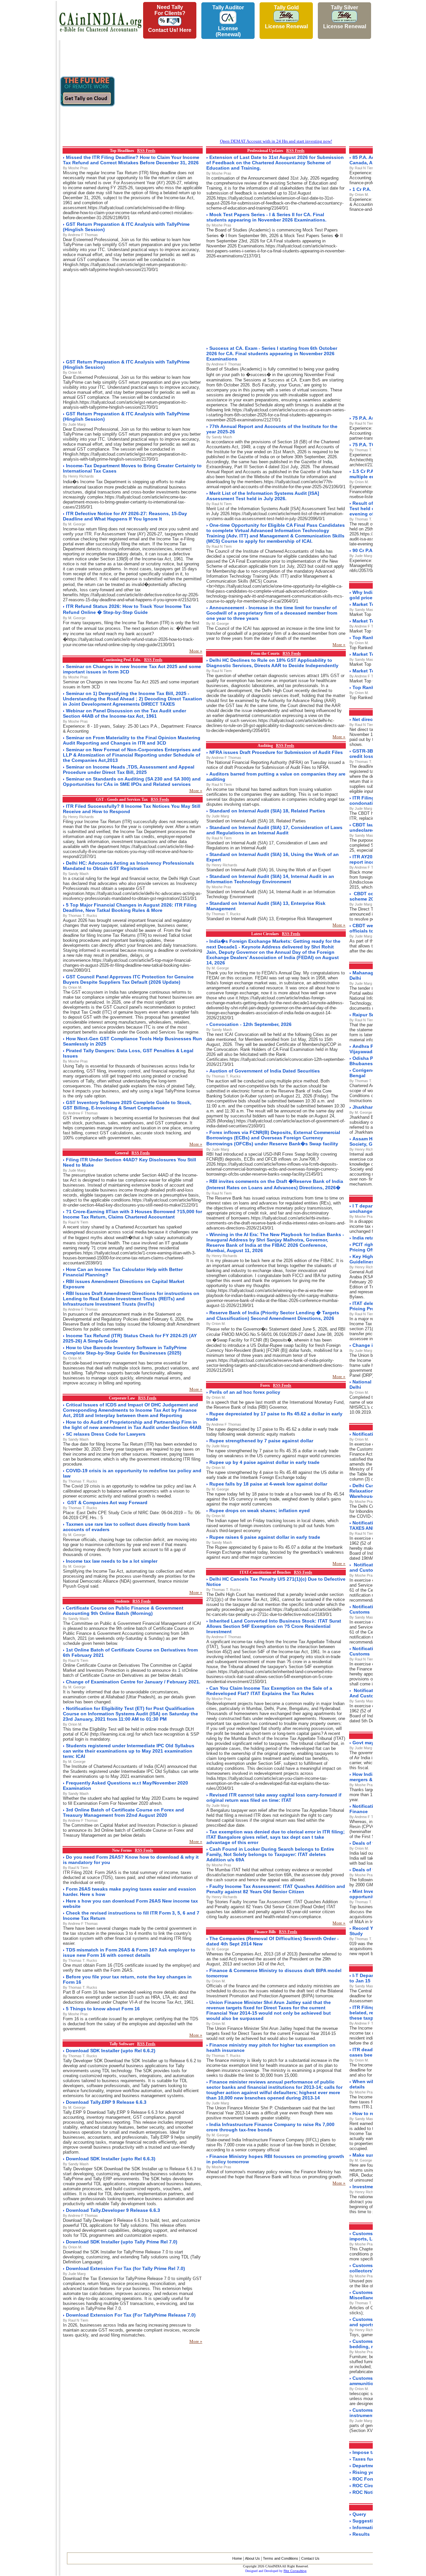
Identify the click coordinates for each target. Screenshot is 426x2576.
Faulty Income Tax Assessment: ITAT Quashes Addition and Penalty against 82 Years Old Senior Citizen (276, 1889)
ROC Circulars (368, 2486)
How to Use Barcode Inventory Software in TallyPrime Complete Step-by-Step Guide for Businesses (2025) (125, 1350)
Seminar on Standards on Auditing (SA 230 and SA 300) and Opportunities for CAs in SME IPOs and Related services (132, 782)
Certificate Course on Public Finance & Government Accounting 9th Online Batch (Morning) (123, 1611)
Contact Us (310, 2558)
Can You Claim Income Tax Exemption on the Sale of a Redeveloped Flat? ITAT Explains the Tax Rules (269, 1691)
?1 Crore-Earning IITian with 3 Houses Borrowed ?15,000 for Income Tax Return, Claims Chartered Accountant (132, 1214)
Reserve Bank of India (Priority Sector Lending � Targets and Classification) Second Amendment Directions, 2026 (273, 1315)
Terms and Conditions (281, 2558)
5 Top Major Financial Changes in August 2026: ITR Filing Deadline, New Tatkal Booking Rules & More (130, 908)
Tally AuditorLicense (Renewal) (228, 21)
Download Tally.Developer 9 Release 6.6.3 (113, 2210)
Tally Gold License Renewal (286, 17)
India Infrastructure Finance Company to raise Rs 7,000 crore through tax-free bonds (270, 2127)
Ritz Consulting (295, 2571)
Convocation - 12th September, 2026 (250, 1024)
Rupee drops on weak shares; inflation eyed (260, 1510)
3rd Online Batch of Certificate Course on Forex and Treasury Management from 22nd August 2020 (123, 1812)
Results (361, 2534)
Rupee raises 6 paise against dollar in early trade (265, 1537)
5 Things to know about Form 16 (103, 2009)
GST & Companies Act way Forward (107, 1503)
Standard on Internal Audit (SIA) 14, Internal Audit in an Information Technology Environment (270, 879)
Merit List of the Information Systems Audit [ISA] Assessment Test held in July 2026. (263, 496)
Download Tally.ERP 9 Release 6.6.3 (106, 2102)
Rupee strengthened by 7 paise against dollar (261, 1441)
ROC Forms (365, 2479)
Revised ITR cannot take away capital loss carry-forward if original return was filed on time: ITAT (274, 1797)
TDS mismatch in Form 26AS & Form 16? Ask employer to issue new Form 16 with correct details (129, 1952)
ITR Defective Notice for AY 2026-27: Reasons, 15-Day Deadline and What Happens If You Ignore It (125, 516)
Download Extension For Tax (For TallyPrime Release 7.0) (131, 2315)
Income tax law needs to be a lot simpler (112, 1561)
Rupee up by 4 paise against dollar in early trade (264, 1462)
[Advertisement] (27, 100)
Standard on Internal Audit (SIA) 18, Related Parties (267, 811)
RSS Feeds (146, 151)
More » (196, 651)
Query (359, 2514)
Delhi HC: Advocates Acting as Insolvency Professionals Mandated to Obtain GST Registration (128, 866)
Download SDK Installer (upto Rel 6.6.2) (111, 2051)
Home (237, 2558)
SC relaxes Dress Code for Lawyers (106, 1434)
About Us (252, 2558)
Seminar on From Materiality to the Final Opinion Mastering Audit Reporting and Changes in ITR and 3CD (132, 740)
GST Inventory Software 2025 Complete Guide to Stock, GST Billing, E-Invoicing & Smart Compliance (127, 1105)
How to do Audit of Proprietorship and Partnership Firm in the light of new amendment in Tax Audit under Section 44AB (132, 1425)
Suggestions (367, 2521)
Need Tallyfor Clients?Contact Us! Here (170, 19)
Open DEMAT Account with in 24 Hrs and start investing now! (276, 141)
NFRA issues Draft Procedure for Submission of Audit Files (276, 752)
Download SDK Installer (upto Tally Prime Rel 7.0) (122, 2242)
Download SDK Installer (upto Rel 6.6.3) (111, 2159)
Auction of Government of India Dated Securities (265, 1071)
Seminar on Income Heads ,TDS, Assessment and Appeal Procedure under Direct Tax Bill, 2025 (129, 770)
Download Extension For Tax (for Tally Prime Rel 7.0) (125, 2268)
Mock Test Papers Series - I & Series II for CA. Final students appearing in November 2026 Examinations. (266, 217)
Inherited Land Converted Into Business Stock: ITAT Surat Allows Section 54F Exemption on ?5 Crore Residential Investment (274, 1626)
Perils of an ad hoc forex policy (245, 1392)
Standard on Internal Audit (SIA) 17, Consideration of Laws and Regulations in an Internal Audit (274, 830)
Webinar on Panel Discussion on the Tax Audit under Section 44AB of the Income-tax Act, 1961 (124, 713)
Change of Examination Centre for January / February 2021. (133, 1682)
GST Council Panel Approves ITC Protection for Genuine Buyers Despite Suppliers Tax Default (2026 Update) (128, 979)
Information (366, 2527)
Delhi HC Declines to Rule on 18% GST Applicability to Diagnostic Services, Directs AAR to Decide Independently (272, 663)
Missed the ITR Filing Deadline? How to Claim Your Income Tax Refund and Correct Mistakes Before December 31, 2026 (131, 160)
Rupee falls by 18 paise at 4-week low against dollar (268, 1484)
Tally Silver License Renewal (345, 17)
